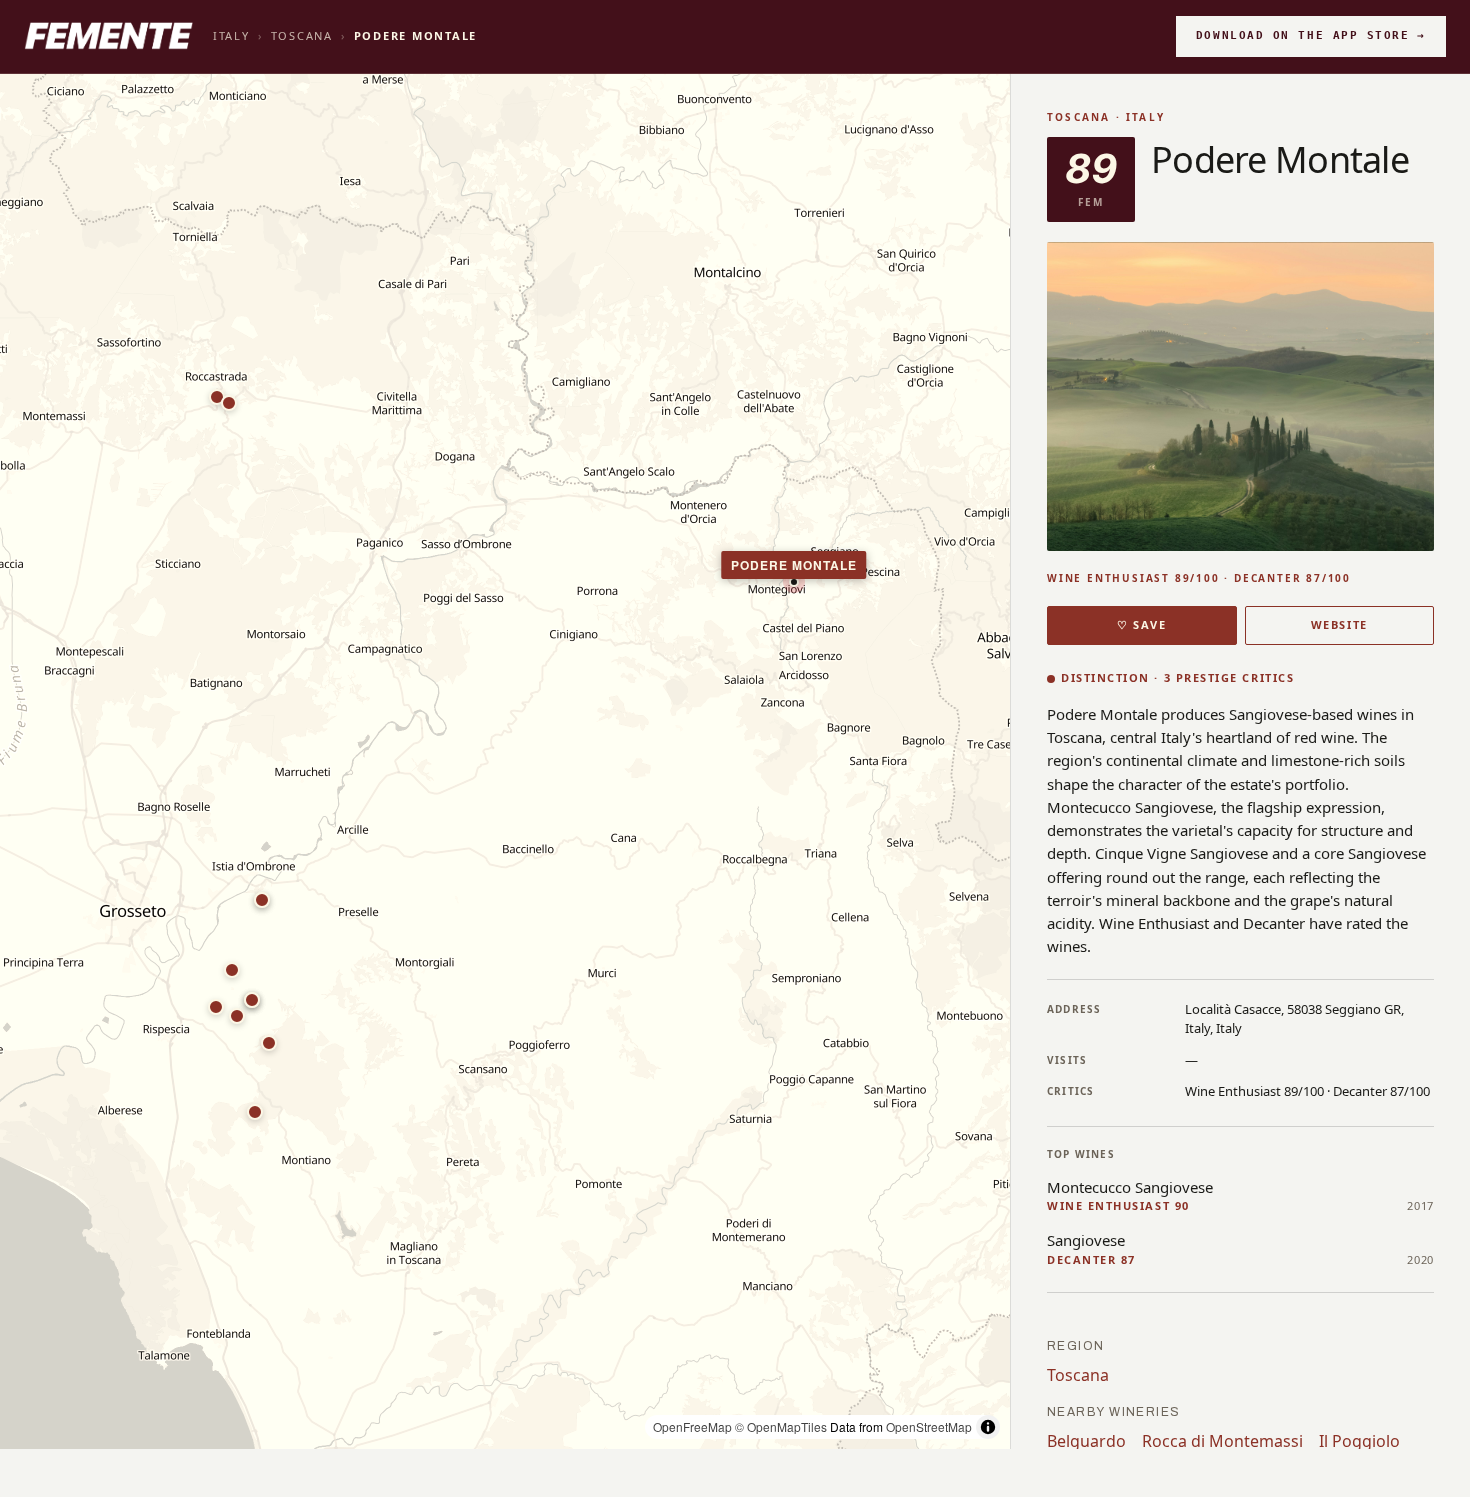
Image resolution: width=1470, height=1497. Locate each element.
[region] (505, 762)
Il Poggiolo (1359, 1441)
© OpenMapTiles (781, 1426)
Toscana (302, 35)
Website (1339, 624)
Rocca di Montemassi (1222, 1441)
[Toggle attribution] (988, 1427)
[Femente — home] (108, 36)
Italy (231, 35)
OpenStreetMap (929, 1426)
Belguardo (1086, 1441)
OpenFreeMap (692, 1426)
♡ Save (1141, 624)
